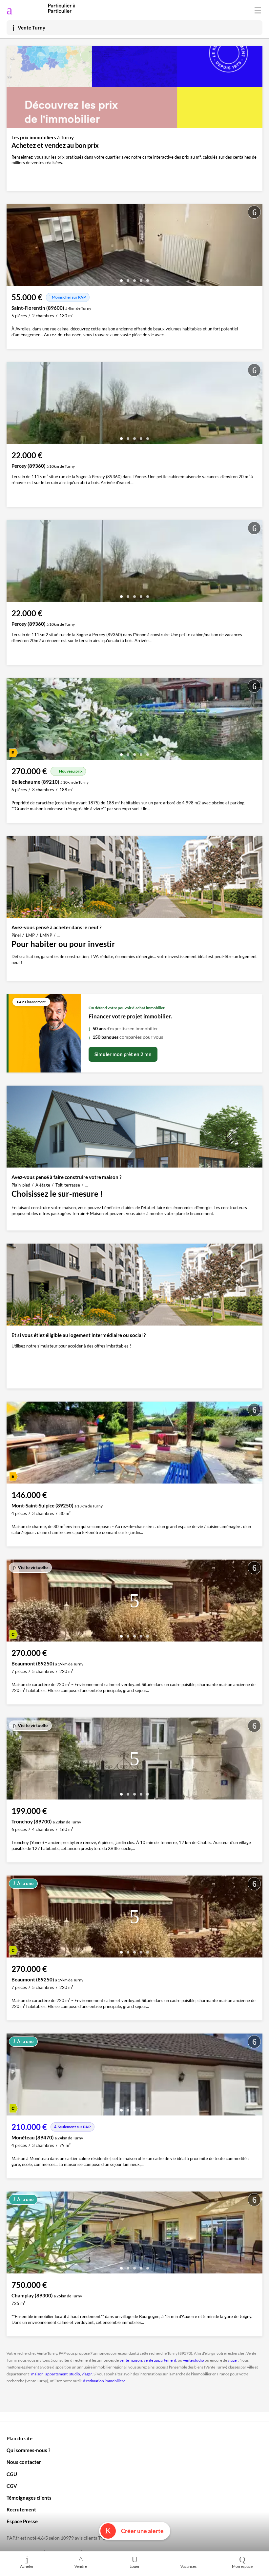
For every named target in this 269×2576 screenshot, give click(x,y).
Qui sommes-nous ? (28, 2450)
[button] (121, 278)
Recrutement (21, 2509)
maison (37, 2374)
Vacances (188, 2566)
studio (75, 2374)
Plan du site (20, 2438)
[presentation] (13, 246)
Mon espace (242, 2566)
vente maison (131, 2360)
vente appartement (160, 2360)
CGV (12, 2486)
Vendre (81, 2566)
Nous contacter (24, 2462)
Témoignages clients (29, 2498)
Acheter (27, 2566)
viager (233, 2360)
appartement (56, 2374)
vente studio (194, 2360)
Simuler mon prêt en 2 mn (123, 1054)
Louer (135, 2566)
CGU (12, 2474)
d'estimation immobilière (104, 2381)
